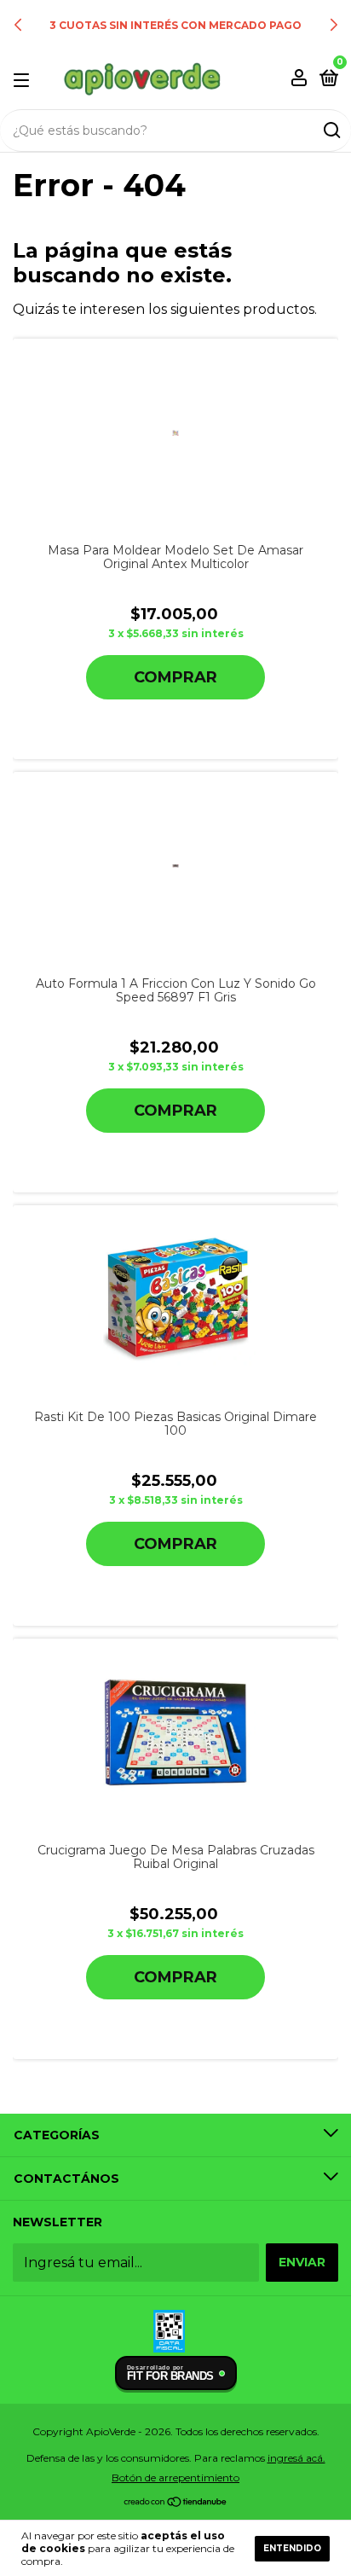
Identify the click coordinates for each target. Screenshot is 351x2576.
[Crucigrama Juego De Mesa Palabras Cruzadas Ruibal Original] (176, 1733)
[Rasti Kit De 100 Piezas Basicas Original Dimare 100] (176, 1299)
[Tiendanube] (176, 2503)
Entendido (292, 2548)
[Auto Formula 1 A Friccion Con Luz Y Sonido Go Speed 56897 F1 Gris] (175, 866)
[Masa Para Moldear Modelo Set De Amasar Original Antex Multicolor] (176, 433)
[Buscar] (331, 131)
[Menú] (24, 79)
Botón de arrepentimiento (175, 2477)
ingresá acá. (296, 2458)
